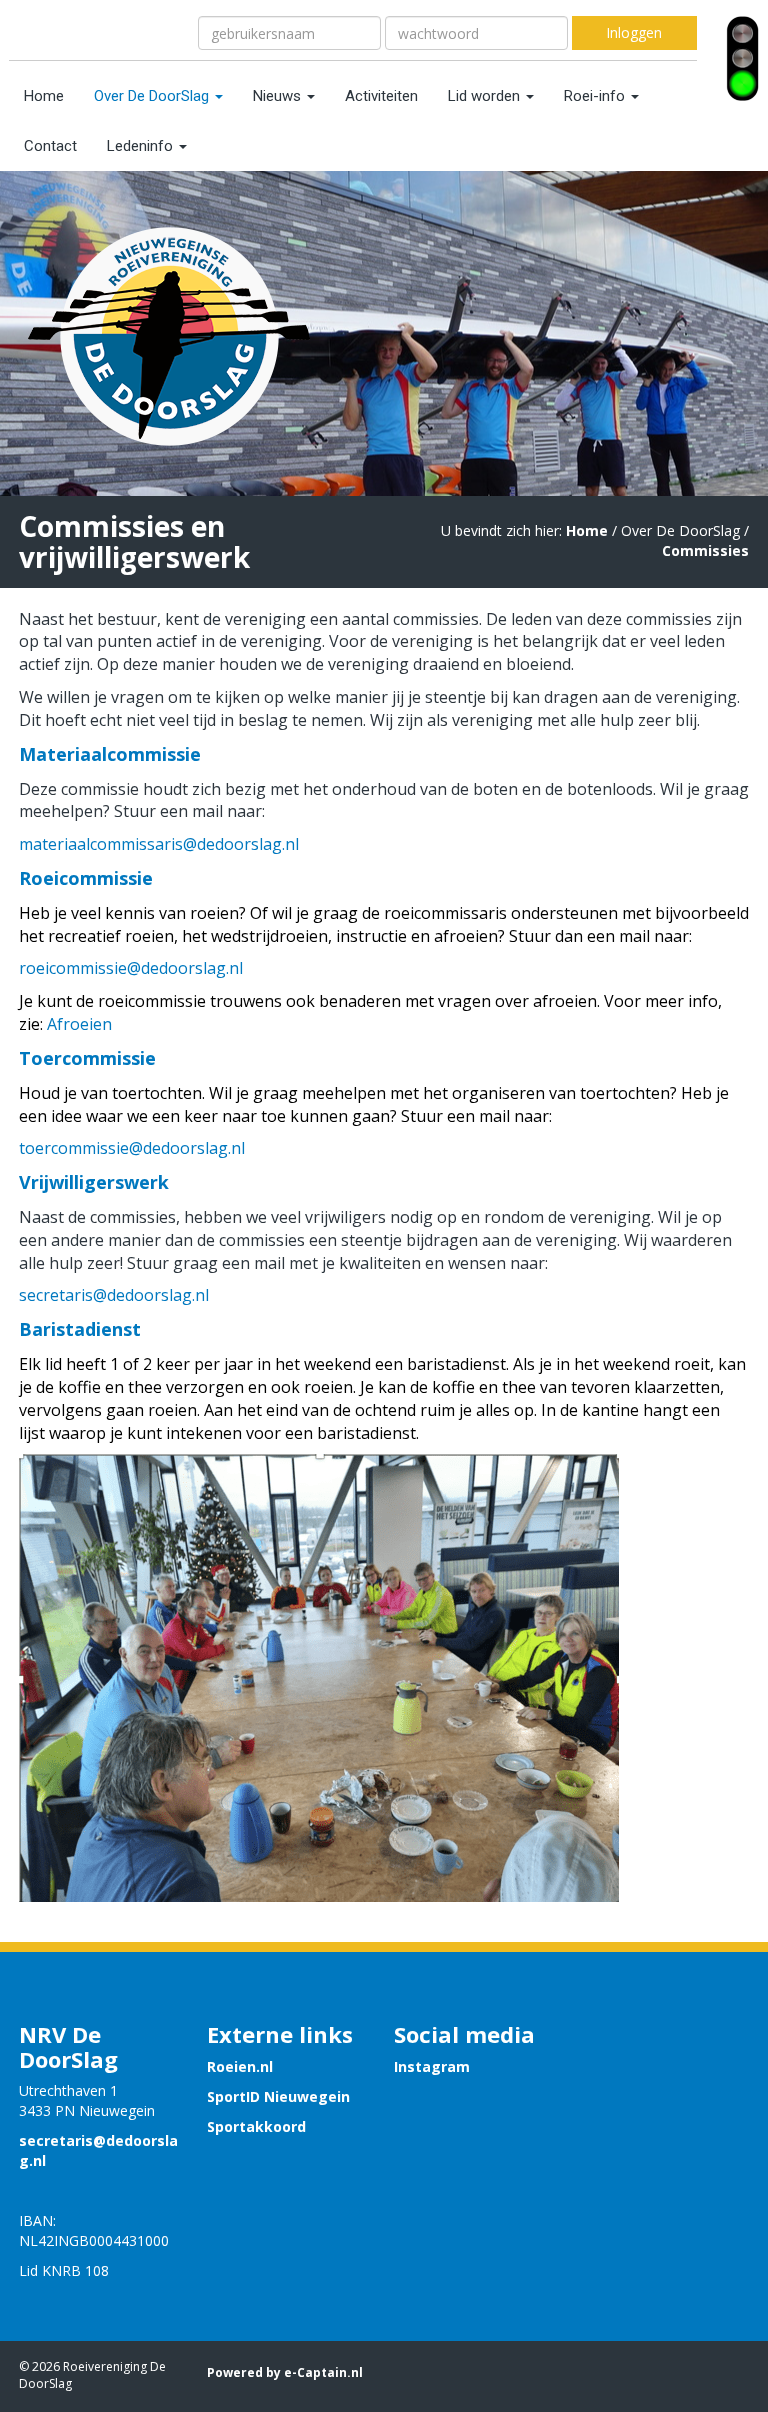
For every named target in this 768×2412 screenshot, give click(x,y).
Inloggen (634, 32)
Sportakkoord (256, 2126)
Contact (50, 146)
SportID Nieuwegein (278, 2096)
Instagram (432, 2066)
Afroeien (79, 1024)
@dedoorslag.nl (159, 844)
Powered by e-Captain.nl (285, 2372)
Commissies (705, 550)
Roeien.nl (240, 2066)
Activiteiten (381, 96)
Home (44, 96)
